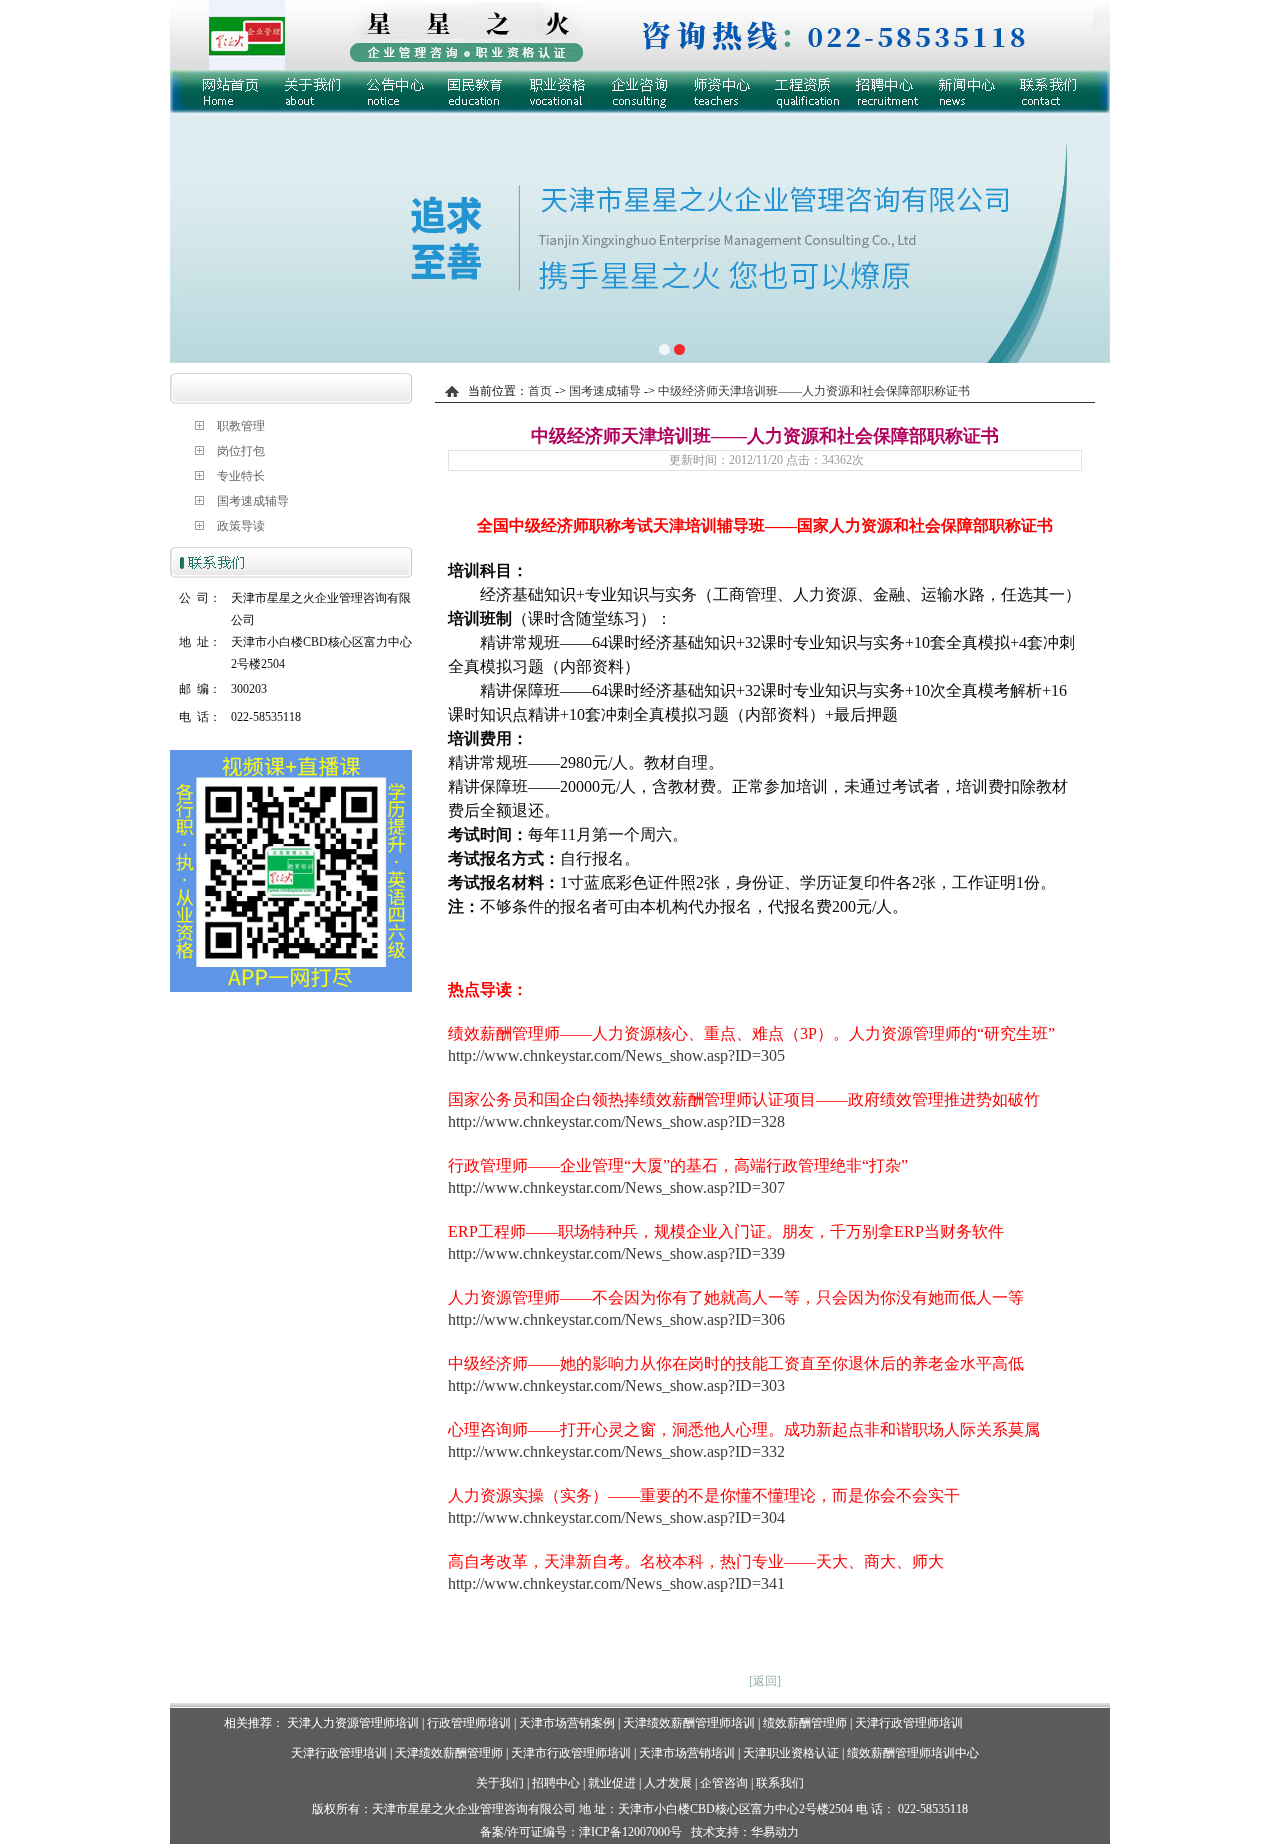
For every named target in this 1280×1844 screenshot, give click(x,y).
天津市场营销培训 (687, 1753)
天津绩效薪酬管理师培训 (689, 1723)
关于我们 (500, 1783)
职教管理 (241, 426)
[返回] (765, 1681)
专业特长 (241, 476)
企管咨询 (724, 1783)
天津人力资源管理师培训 (353, 1723)
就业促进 (612, 1783)
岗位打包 (241, 451)
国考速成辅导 (253, 501)
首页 (540, 391)
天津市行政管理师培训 (571, 1753)
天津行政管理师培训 (909, 1723)
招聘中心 (556, 1783)
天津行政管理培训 (339, 1753)
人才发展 (668, 1783)
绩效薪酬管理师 (805, 1723)
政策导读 (241, 526)
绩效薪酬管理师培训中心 (913, 1753)
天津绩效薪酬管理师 (449, 1753)
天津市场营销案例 (567, 1723)
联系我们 (780, 1783)
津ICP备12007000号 (630, 1832)
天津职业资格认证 (792, 1753)
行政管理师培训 (469, 1723)
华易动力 (775, 1832)
